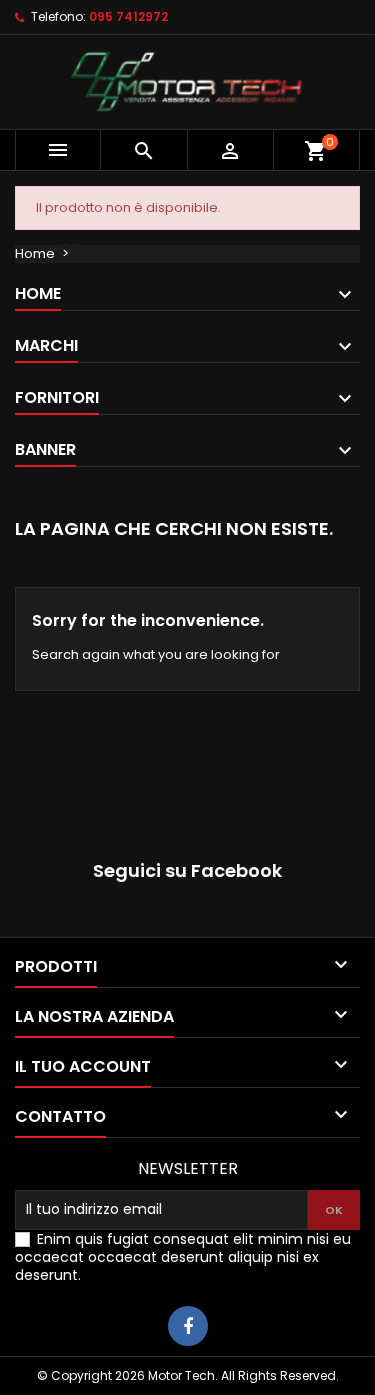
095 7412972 (128, 16)
